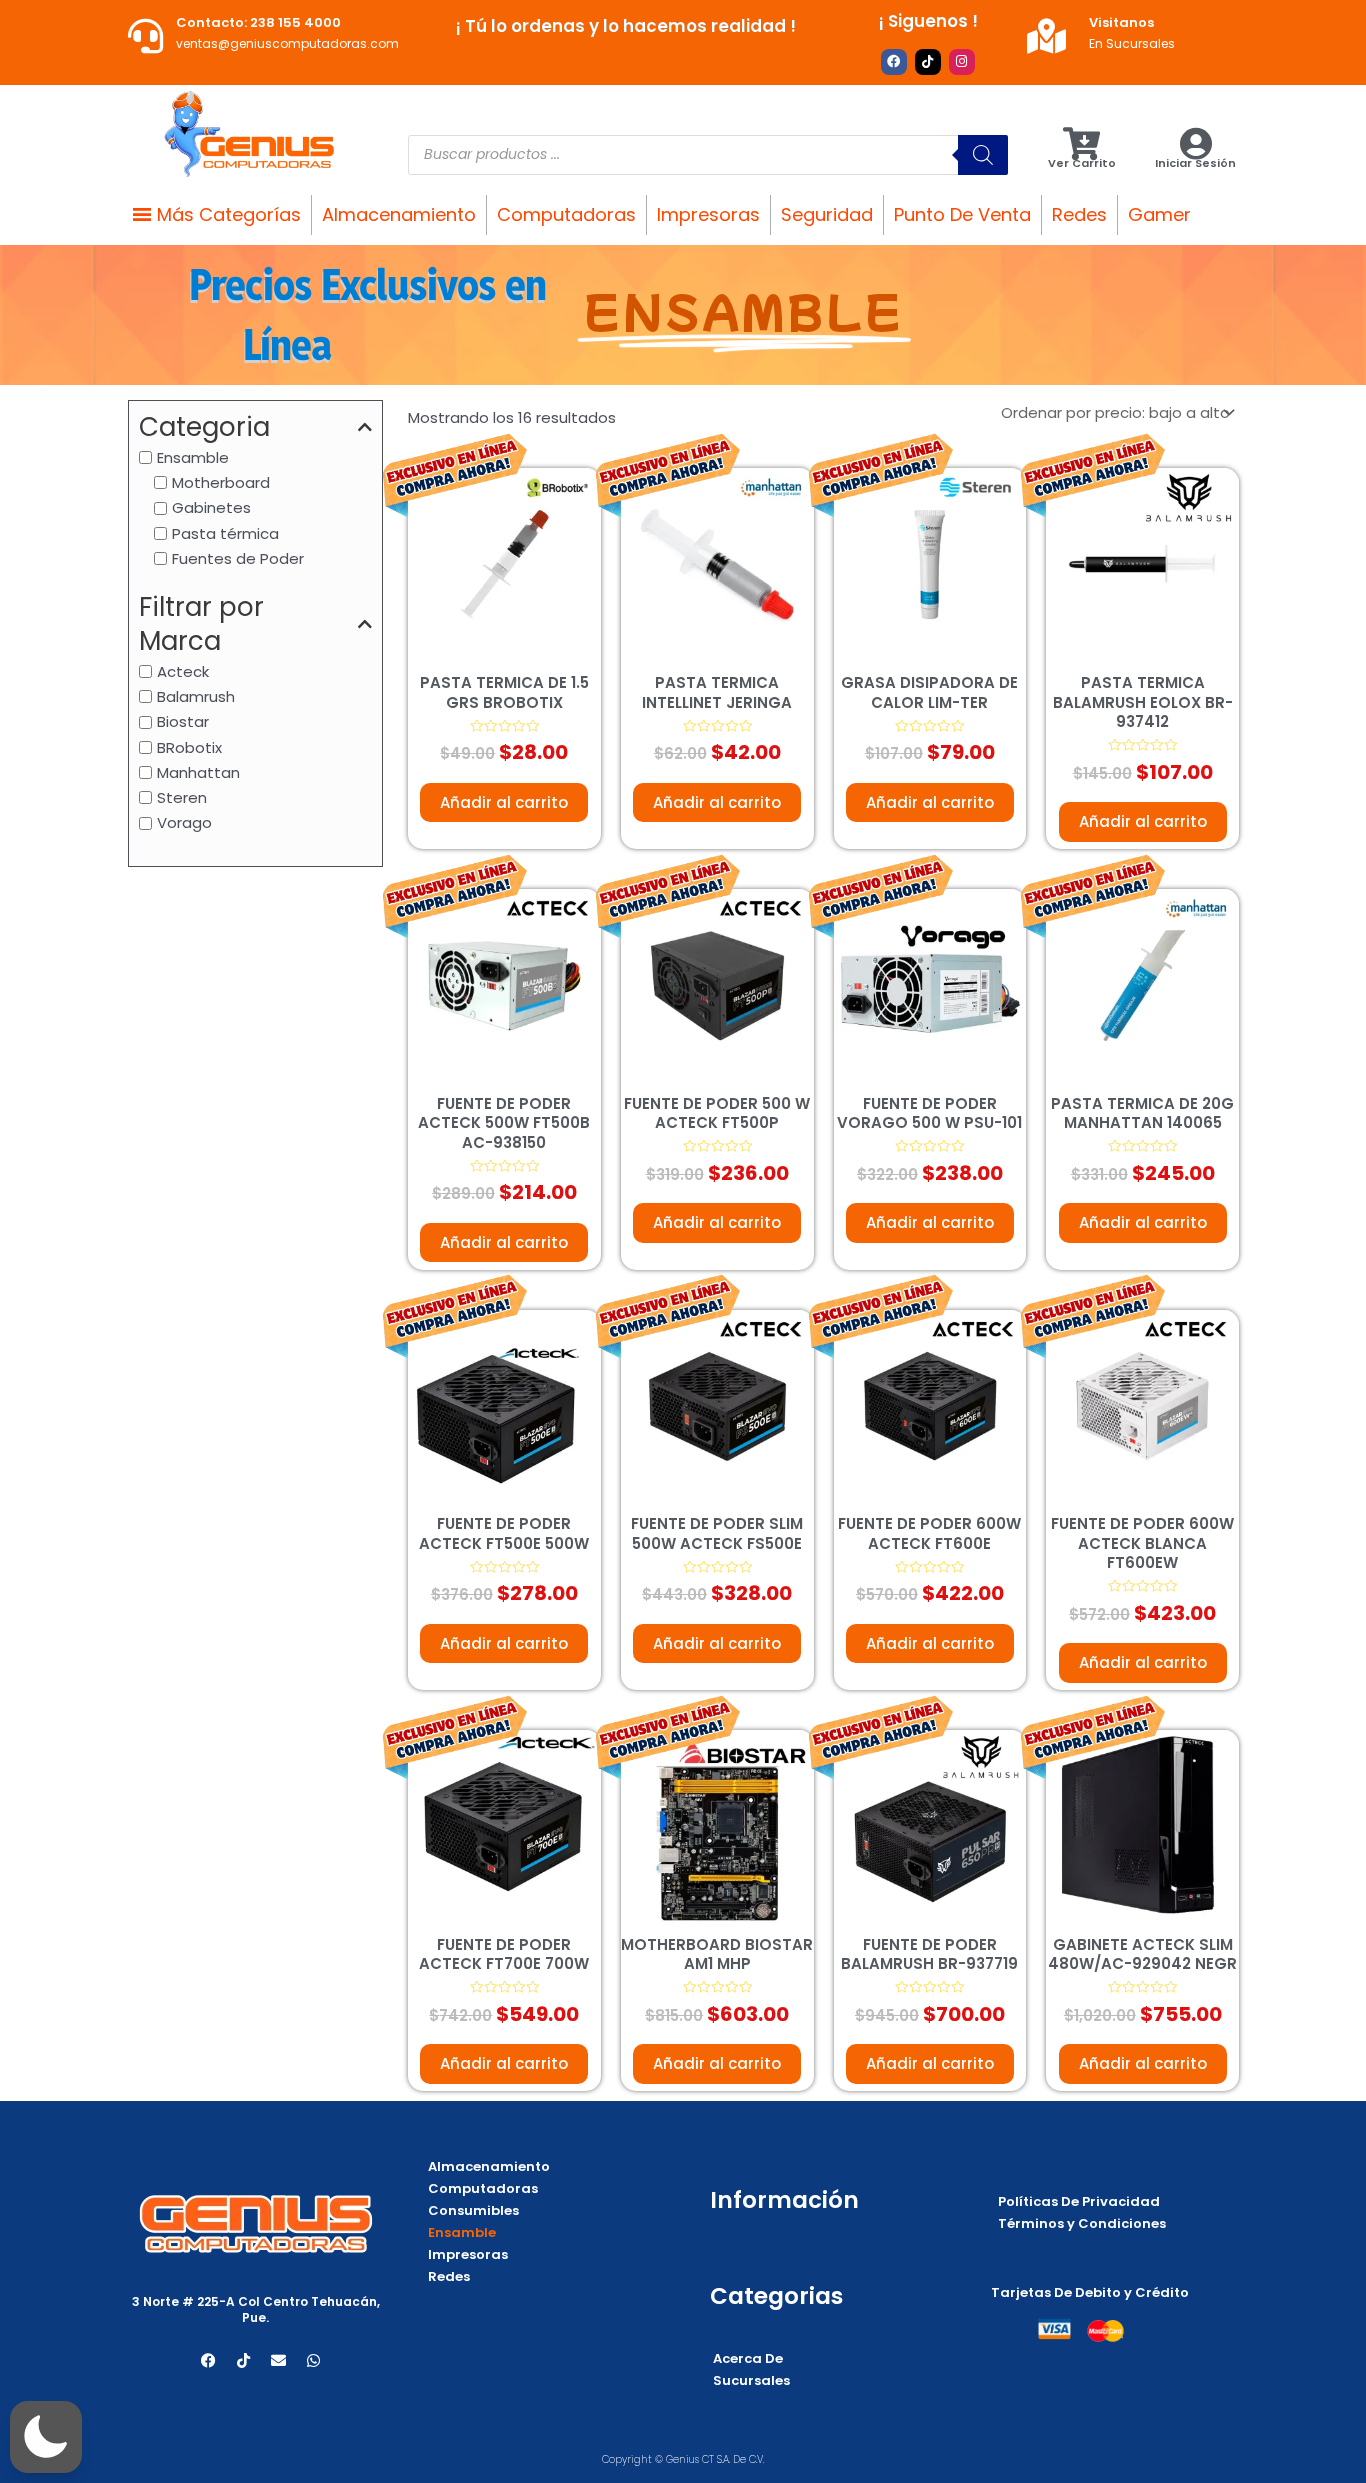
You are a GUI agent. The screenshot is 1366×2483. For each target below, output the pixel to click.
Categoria (204, 428)
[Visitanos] (1046, 35)
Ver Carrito (1082, 163)
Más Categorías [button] (229, 214)
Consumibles (473, 2210)
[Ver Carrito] (1081, 143)
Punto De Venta (962, 214)
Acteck (183, 670)
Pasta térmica (225, 532)
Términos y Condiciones (1082, 2223)
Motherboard (221, 482)
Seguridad (827, 214)
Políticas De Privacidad (1079, 2201)
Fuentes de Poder (238, 557)
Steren (182, 797)
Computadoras (566, 214)
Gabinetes (211, 507)
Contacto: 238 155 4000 (258, 22)
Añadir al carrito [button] (504, 802)
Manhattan (198, 771)
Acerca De (748, 2358)
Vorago (184, 822)
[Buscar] (983, 155)
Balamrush (196, 695)
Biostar (183, 721)
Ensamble (193, 456)
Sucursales (751, 2380)
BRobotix (189, 746)
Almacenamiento (399, 214)
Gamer (1159, 214)
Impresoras (708, 214)
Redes (1079, 214)
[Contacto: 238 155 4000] (145, 35)
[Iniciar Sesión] (1195, 143)
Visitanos (1121, 22)
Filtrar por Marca (201, 625)
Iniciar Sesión (1195, 163)
